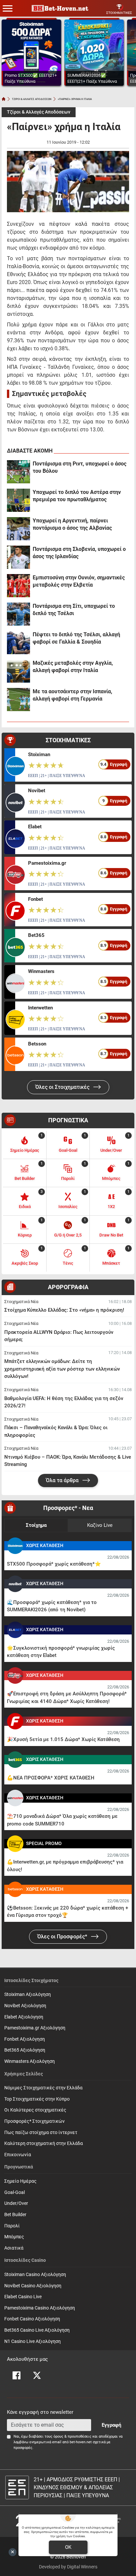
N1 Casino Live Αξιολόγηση (33, 2341)
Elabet (35, 827)
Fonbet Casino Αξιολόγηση (32, 2319)
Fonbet (35, 899)
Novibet (37, 791)
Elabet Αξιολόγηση (24, 2017)
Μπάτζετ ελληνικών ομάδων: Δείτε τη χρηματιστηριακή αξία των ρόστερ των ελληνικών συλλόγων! (62, 1369)
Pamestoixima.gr (47, 863)
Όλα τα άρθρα (63, 1480)
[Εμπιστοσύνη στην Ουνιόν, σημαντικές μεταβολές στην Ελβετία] (18, 586)
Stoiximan (39, 754)
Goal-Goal (15, 2192)
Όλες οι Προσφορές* (63, 1937)
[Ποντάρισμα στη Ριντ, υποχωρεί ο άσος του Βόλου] (18, 472)
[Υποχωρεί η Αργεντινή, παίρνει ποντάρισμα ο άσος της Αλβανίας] (18, 529)
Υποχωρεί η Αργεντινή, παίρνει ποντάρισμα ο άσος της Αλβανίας (72, 524)
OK (68, 2547)
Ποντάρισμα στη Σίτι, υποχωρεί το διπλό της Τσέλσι (74, 610)
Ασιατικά (14, 2248)
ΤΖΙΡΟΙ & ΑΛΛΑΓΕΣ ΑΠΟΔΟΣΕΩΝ (32, 99)
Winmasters (41, 971)
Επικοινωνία (18, 2155)
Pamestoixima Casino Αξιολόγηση (40, 2308)
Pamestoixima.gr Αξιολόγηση (35, 2028)
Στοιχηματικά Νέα (21, 1302)
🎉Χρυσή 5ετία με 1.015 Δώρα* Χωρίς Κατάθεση (63, 1739)
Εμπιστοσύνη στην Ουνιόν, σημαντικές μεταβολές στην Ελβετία (79, 581)
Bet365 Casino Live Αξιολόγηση (37, 2330)
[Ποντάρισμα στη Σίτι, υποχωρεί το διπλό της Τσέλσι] (18, 614)
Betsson (37, 1044)
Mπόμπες (14, 2237)
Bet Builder (15, 2215)
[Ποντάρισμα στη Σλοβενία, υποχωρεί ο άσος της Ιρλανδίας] (18, 557)
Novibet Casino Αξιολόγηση (33, 2286)
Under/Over (16, 2203)
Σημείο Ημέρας (20, 2181)
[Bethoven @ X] (37, 2375)
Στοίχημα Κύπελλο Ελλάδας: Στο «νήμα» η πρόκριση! (64, 1310)
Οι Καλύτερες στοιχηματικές (35, 2110)
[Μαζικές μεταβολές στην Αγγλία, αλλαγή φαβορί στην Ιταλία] (18, 671)
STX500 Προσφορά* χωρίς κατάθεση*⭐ (54, 1564)
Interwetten (40, 1008)
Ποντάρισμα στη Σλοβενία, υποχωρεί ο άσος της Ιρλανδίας (79, 553)
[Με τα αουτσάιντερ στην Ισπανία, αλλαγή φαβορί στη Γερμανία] (18, 700)
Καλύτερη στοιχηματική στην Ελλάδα (44, 2143)
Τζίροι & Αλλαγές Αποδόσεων (39, 112)
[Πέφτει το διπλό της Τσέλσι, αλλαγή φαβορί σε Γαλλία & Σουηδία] (18, 643)
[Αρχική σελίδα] (4, 99)
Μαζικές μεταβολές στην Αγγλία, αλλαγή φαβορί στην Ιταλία (73, 667)
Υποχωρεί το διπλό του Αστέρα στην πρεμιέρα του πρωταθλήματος (77, 496)
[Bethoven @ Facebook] (17, 2375)
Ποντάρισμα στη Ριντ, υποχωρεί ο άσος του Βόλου (80, 467)
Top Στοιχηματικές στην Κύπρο (37, 2099)
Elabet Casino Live (23, 2297)
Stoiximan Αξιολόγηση (28, 1994)
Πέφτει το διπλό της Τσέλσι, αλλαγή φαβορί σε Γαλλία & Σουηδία (76, 638)
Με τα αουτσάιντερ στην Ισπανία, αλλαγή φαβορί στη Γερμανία (72, 695)
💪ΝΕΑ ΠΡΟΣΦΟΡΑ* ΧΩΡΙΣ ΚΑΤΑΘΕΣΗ (51, 1778)
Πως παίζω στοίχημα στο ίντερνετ (41, 2133)
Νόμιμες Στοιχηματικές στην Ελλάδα (43, 2088)
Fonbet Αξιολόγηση (25, 2039)
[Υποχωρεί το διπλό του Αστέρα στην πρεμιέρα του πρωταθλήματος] (18, 500)
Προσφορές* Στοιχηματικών (34, 2121)
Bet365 (36, 935)
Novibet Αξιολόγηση (25, 2006)
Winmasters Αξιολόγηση (30, 2061)
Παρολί (12, 2226)
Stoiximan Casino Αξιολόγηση (35, 2275)
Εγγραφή (111, 2425)
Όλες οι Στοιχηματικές (63, 1087)
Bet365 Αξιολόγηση (25, 2050)
